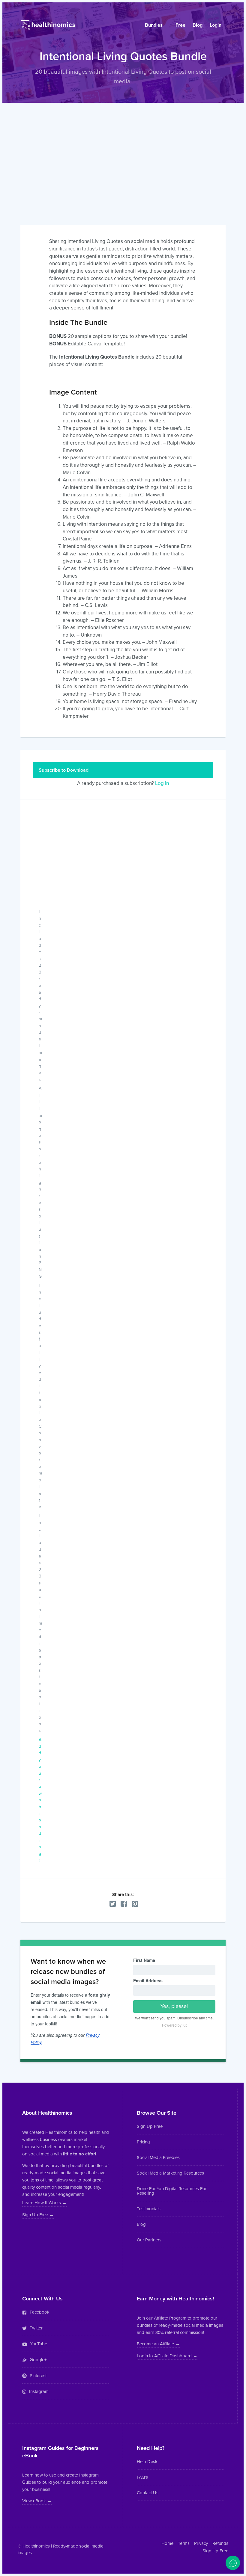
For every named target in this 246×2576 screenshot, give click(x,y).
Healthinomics (36, 2546)
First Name (144, 1960)
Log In (162, 783)
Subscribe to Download (64, 770)
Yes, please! (174, 2006)
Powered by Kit (174, 2025)
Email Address (148, 1980)
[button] (44, 2203)
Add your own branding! (40, 1800)
